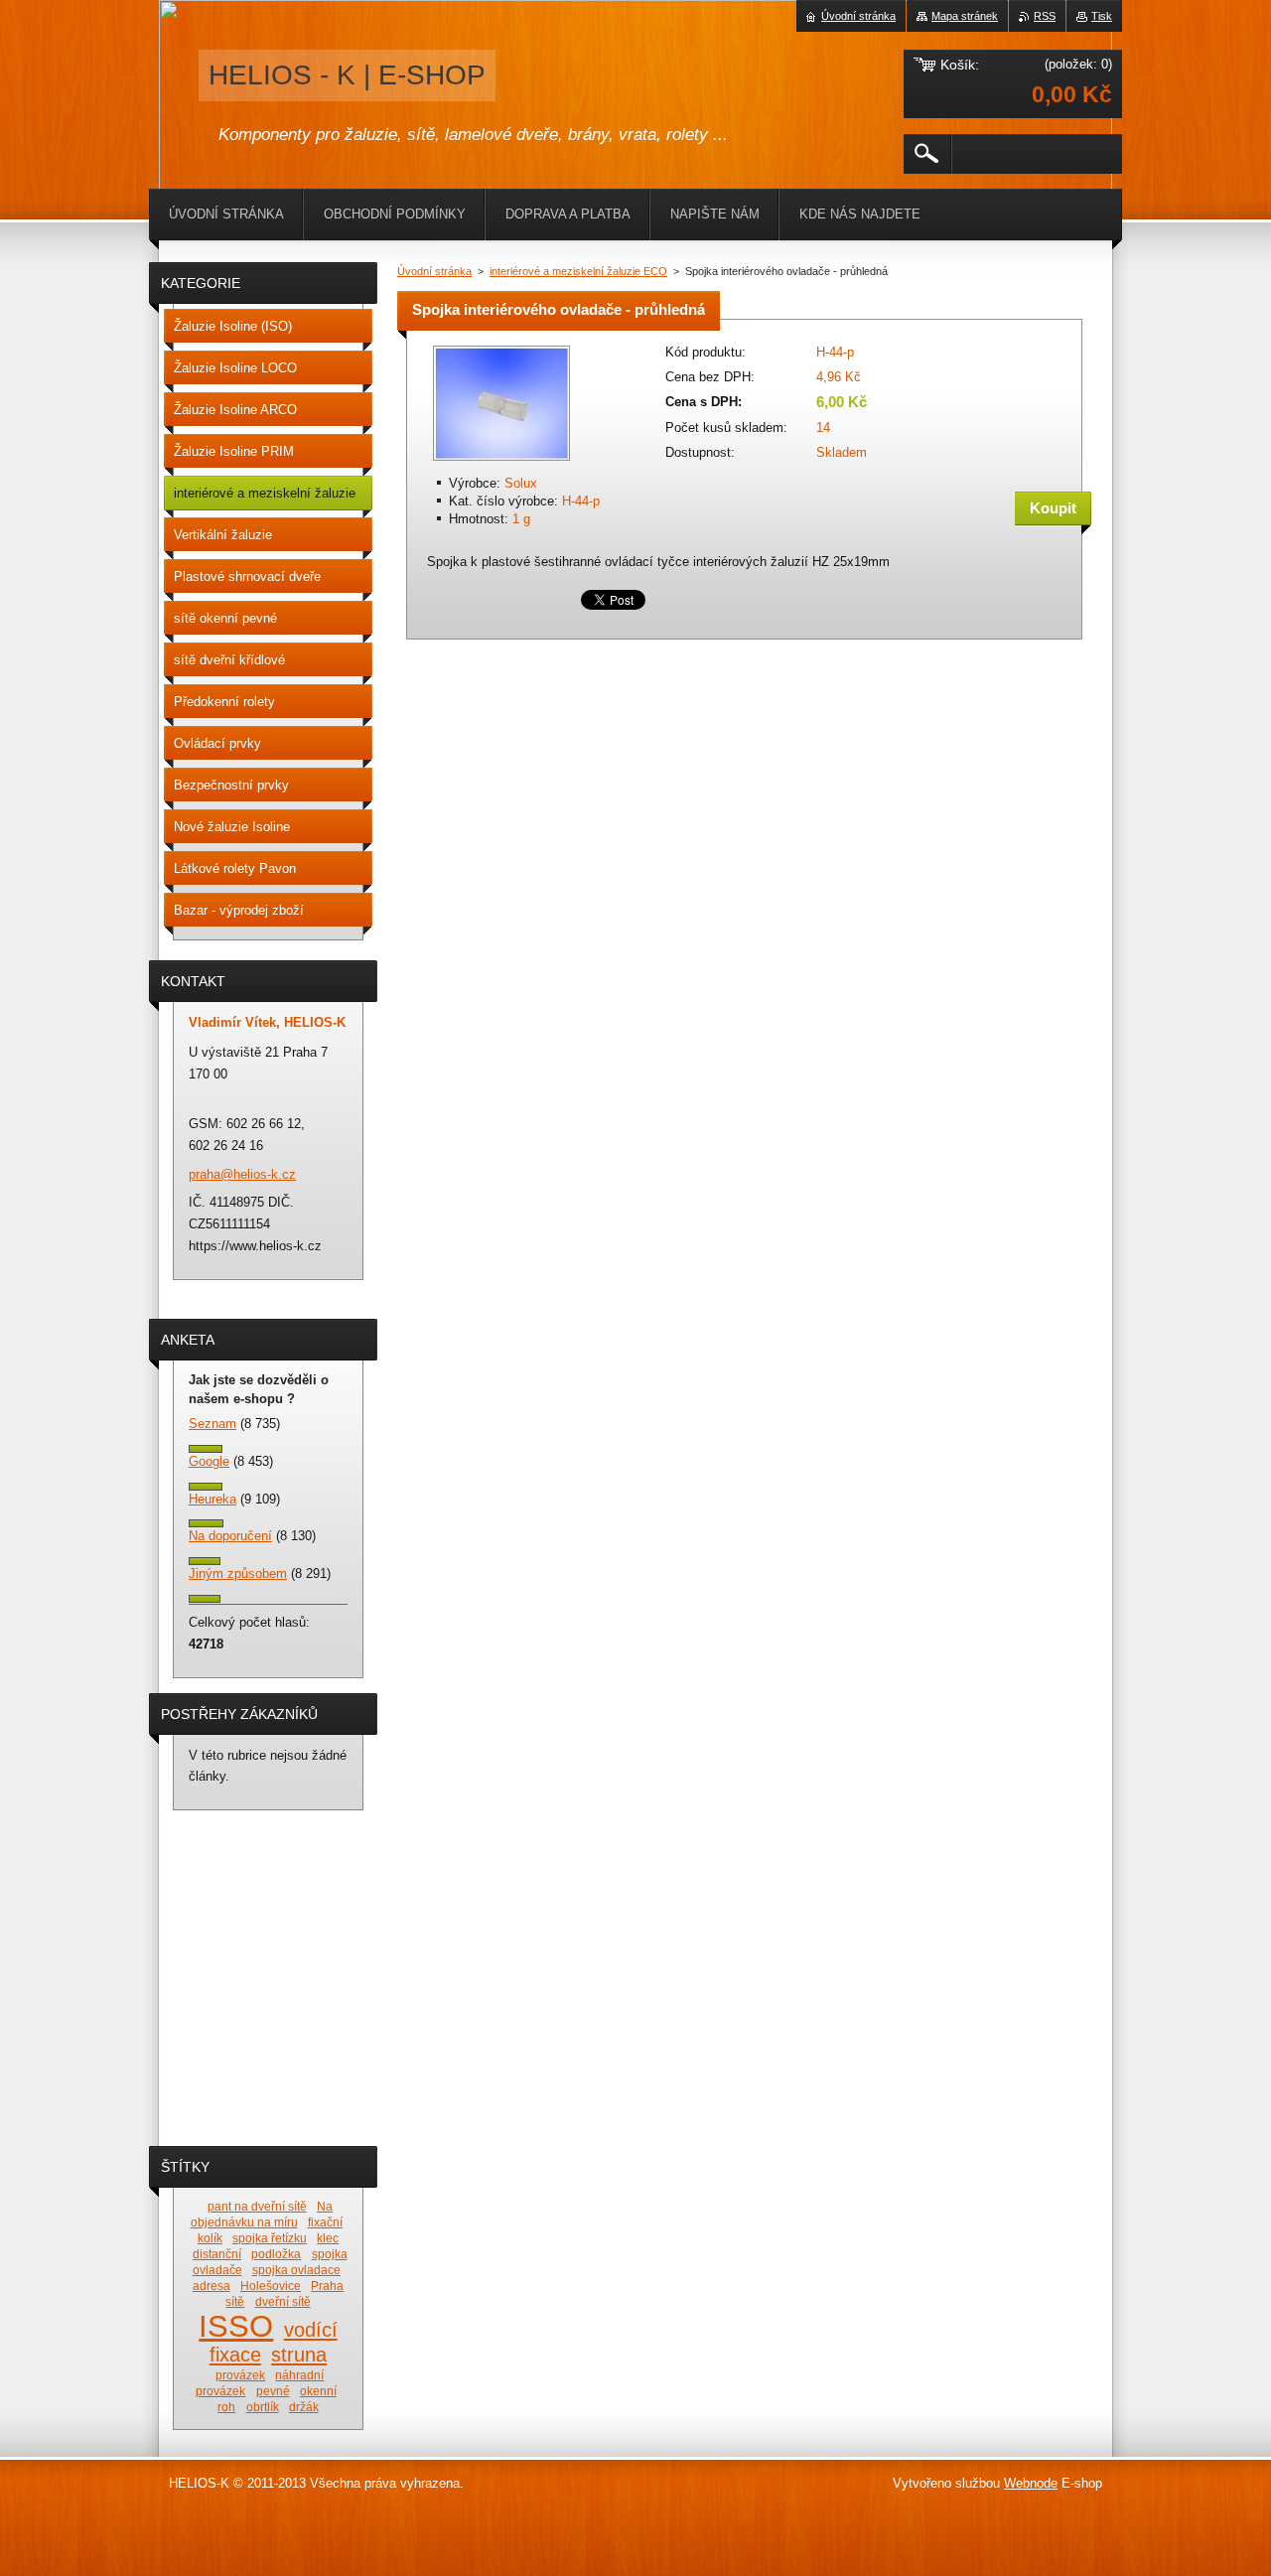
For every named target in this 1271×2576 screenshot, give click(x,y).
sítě (235, 2301)
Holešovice (271, 2286)
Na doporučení (230, 1536)
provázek (240, 2375)
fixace (235, 2355)
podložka (276, 2254)
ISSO (236, 2326)
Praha (327, 2286)
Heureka (212, 1499)
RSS (1045, 16)
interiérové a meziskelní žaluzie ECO (578, 271)
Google (209, 1461)
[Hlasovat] (206, 1448)
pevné (273, 2391)
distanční (217, 2254)
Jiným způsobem (238, 1574)
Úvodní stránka (434, 271)
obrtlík (263, 2407)
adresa (212, 2286)
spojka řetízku (270, 2238)
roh (226, 2407)
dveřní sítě (283, 2301)
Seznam (212, 1424)
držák (304, 2407)
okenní (318, 2391)
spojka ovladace (296, 2270)
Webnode (1031, 2483)
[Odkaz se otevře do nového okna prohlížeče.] (501, 462)
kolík (210, 2238)
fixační (325, 2222)
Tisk (1102, 16)
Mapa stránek (965, 16)
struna (299, 2355)
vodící (311, 2330)
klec (328, 2238)
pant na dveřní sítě (257, 2206)
